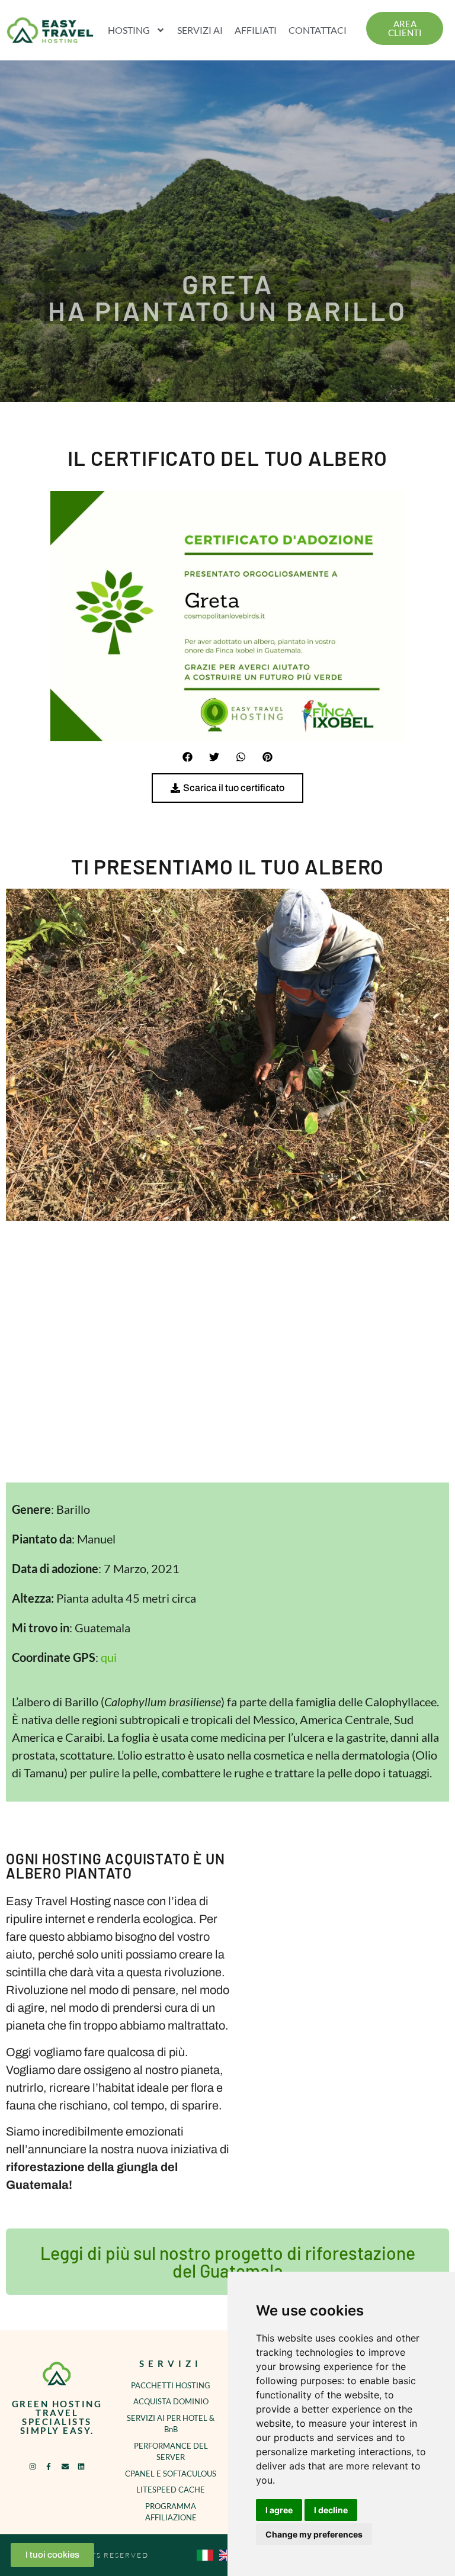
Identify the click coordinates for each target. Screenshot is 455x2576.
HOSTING (129, 30)
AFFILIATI (256, 30)
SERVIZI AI (200, 30)
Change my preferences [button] (314, 2534)
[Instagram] (33, 2466)
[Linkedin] (81, 2466)
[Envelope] (65, 2466)
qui (109, 1657)
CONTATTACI (318, 30)
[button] (188, 757)
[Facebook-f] (49, 2466)
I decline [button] (331, 2510)
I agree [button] (279, 2510)
